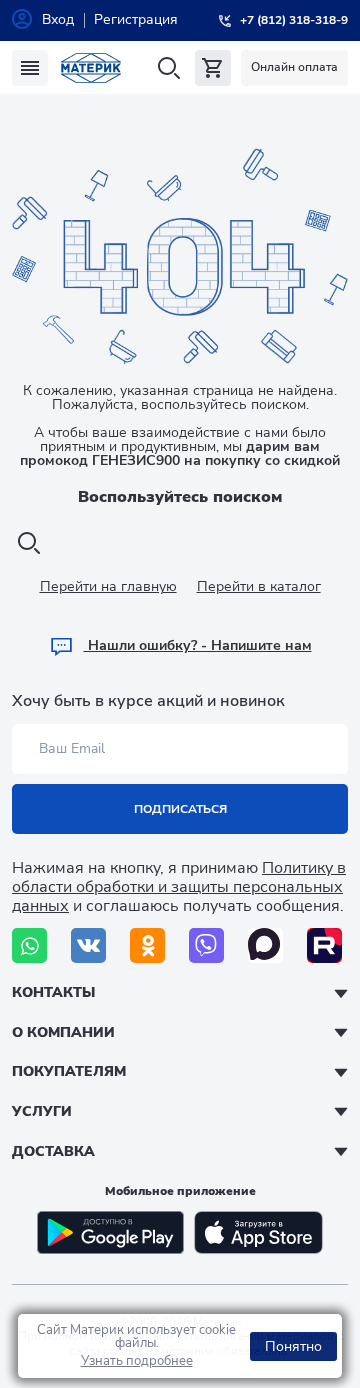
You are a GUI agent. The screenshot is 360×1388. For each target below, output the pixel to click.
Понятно (293, 1346)
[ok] (147, 945)
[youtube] (324, 945)
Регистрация (136, 19)
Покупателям (69, 1071)
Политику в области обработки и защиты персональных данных (179, 887)
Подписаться (180, 809)
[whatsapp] (29, 945)
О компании (63, 1032)
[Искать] (168, 68)
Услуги (42, 1111)
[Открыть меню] (30, 68)
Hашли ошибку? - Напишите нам (198, 645)
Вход (58, 19)
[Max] (265, 945)
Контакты (53, 992)
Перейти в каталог (259, 586)
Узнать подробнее (137, 1361)
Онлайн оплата (294, 67)
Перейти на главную (108, 586)
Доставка (53, 1151)
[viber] (206, 945)
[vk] (88, 945)
